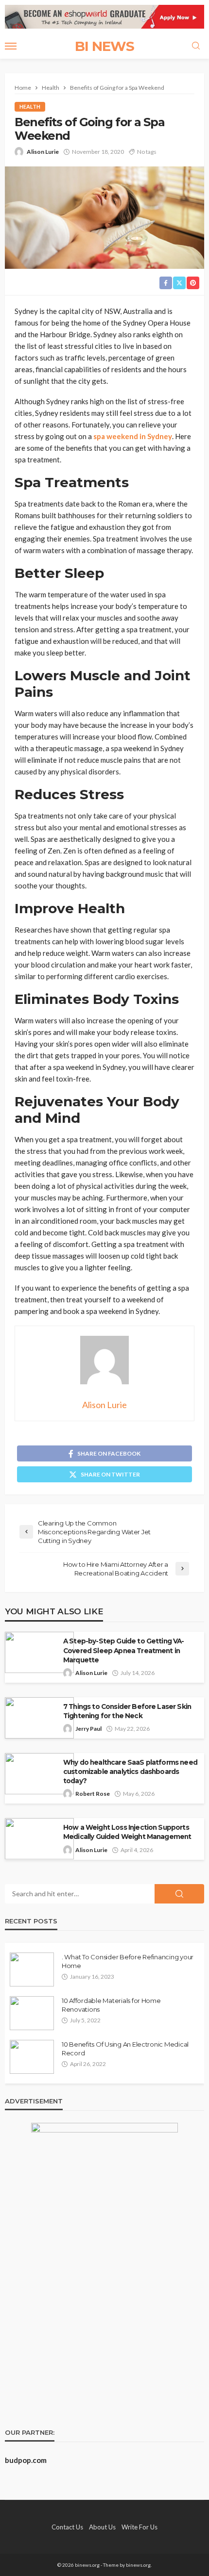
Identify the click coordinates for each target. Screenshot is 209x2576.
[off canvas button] (11, 46)
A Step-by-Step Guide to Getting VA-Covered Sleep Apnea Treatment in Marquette (124, 1650)
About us (102, 2527)
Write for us (139, 2527)
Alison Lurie (43, 152)
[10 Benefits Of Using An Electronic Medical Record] (32, 2057)
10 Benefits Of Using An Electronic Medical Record (125, 2049)
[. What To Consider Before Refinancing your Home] (32, 1969)
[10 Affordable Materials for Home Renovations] (32, 2013)
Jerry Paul (88, 1729)
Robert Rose (93, 1794)
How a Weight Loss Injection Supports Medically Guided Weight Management (127, 1832)
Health (30, 107)
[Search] (196, 46)
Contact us (67, 2527)
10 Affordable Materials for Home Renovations (111, 2005)
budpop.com (26, 2460)
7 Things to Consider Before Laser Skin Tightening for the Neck (127, 1711)
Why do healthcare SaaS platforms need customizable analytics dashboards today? (130, 1772)
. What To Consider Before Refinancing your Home (128, 1961)
